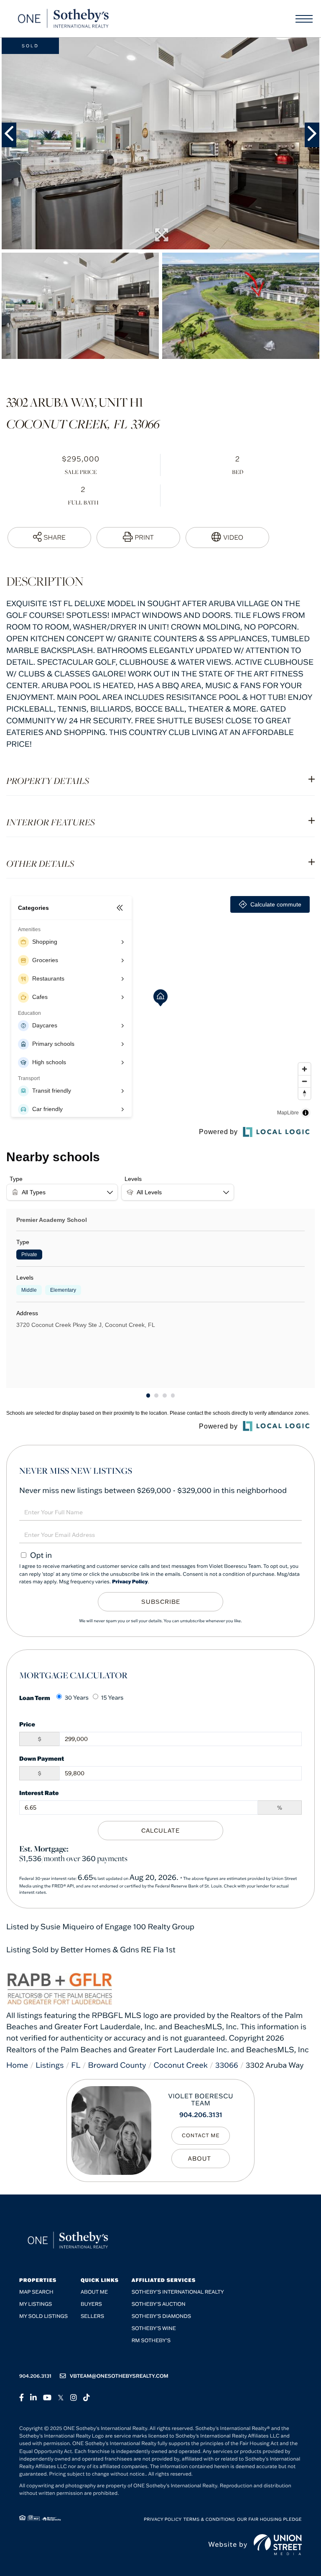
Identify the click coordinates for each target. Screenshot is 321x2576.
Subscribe (161, 1602)
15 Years (112, 1698)
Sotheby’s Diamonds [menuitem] (162, 2316)
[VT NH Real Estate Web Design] (278, 2545)
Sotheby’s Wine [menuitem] (154, 2329)
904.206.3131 (201, 2115)
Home (17, 2065)
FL (76, 2065)
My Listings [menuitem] (36, 2304)
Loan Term (35, 1698)
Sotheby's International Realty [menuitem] (178, 2292)
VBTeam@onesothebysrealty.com (119, 2376)
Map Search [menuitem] (36, 2292)
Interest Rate (39, 1793)
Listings (50, 2065)
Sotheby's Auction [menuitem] (159, 2304)
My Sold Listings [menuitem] (43, 2316)
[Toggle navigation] (304, 19)
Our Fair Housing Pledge (269, 2519)
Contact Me (201, 2136)
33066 (227, 2065)
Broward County (117, 2065)
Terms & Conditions (209, 2519)
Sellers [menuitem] (92, 2316)
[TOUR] (227, 538)
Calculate (160, 1831)
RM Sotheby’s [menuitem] (151, 2341)
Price (27, 1724)
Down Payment (42, 1758)
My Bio (201, 2159)
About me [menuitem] (94, 2292)
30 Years (77, 1698)
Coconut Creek (181, 2065)
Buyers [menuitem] (91, 2304)
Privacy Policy (130, 1582)
